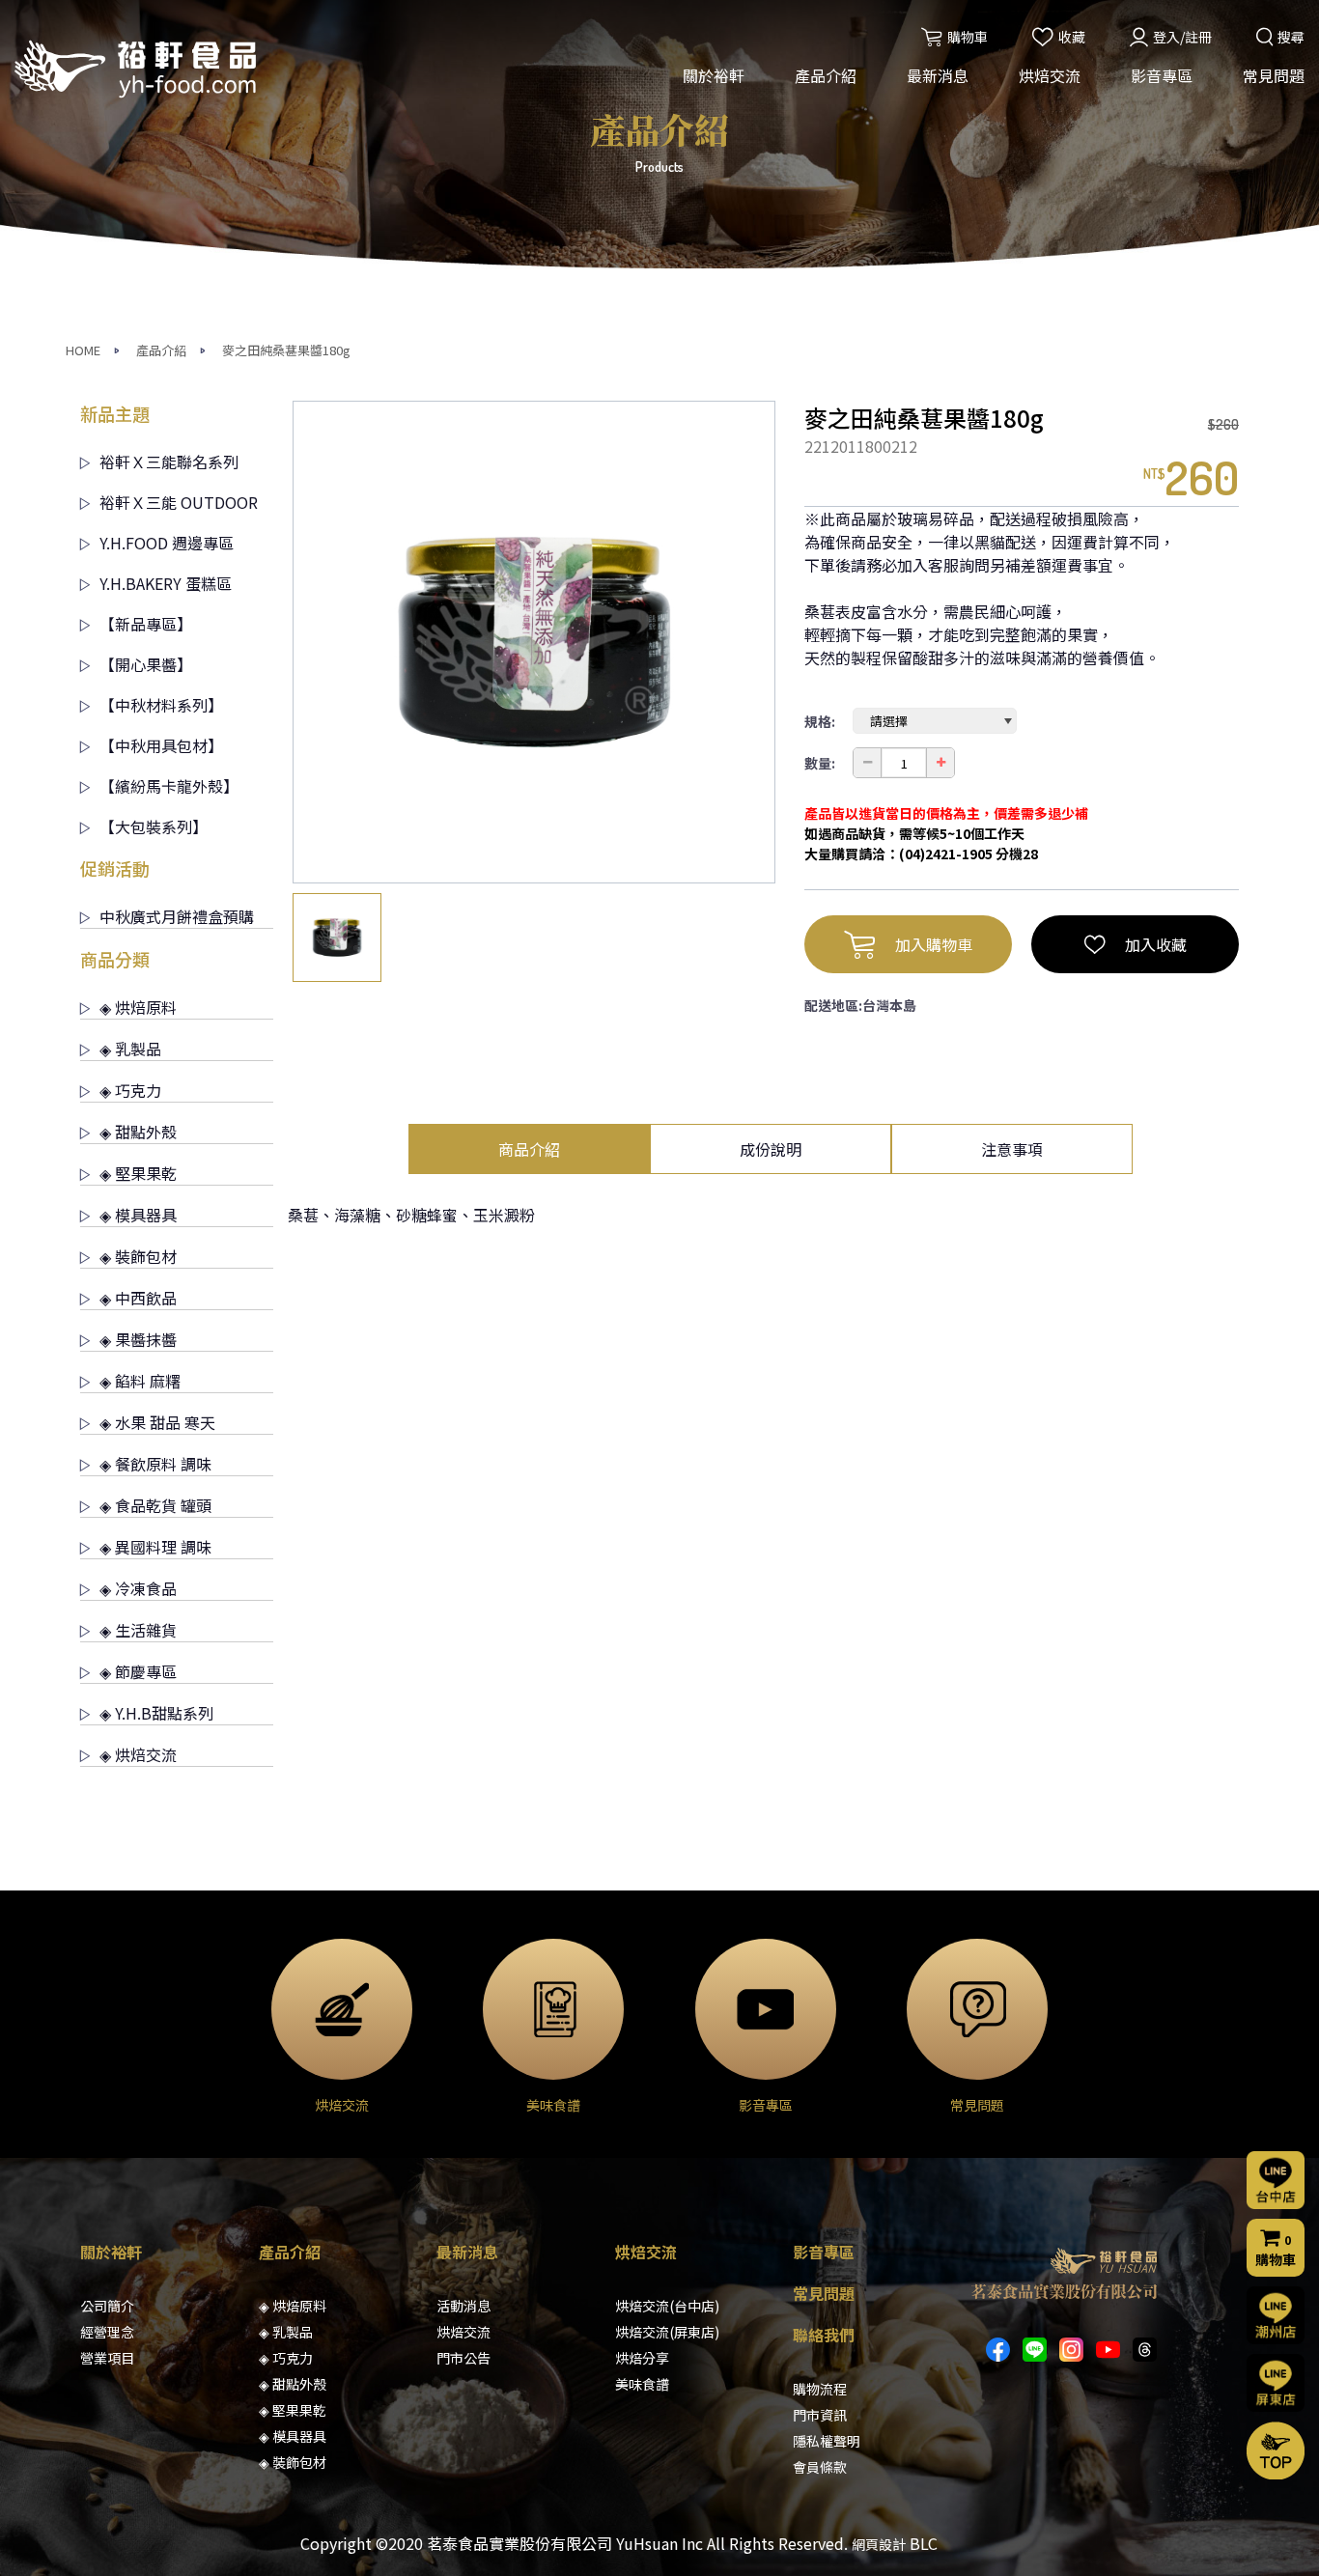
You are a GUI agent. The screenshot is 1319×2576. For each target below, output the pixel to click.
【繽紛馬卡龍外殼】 (169, 786)
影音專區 (1162, 75)
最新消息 (938, 75)
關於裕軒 (714, 75)
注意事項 (1012, 1149)
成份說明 (771, 1149)
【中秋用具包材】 (161, 745)
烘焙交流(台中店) (667, 2306)
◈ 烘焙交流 (138, 1754)
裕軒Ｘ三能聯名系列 (169, 462)
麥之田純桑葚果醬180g (286, 350)
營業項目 (107, 2358)
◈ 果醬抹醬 (138, 1339)
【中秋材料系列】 (161, 705)
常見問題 (1274, 75)
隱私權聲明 (827, 2441)
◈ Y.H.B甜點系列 (156, 1713)
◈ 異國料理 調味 (155, 1547)
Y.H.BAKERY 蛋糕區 (166, 583)
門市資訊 (820, 2415)
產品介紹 (826, 75)
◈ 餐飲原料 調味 (155, 1464)
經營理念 (107, 2332)
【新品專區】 (146, 624)
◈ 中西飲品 (138, 1298)
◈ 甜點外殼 (138, 1132)
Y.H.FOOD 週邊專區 (167, 543)
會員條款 (820, 2467)
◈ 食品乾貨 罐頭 (155, 1505)
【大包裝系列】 (154, 826)
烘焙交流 (1050, 75)
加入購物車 (934, 944)
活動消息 (463, 2306)
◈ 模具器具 (138, 1215)
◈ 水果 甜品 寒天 (157, 1422)
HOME (83, 350)
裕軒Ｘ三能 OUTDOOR (179, 502)
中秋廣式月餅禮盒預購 (177, 916)
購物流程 (820, 2389)
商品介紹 (529, 1149)
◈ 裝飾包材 (138, 1256)
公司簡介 (107, 2306)
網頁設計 (879, 2544)
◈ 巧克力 (130, 1090)
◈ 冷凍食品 (138, 1588)
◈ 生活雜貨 (138, 1630)
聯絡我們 (824, 2335)
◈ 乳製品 (130, 1049)
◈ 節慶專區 (138, 1671)
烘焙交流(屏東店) (667, 2332)
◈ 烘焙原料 (138, 1007)
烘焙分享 (642, 2358)
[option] (534, 642)
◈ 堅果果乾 (138, 1173)
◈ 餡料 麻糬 (140, 1381)
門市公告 (463, 2358)
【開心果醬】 (146, 664)
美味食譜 (642, 2384)
